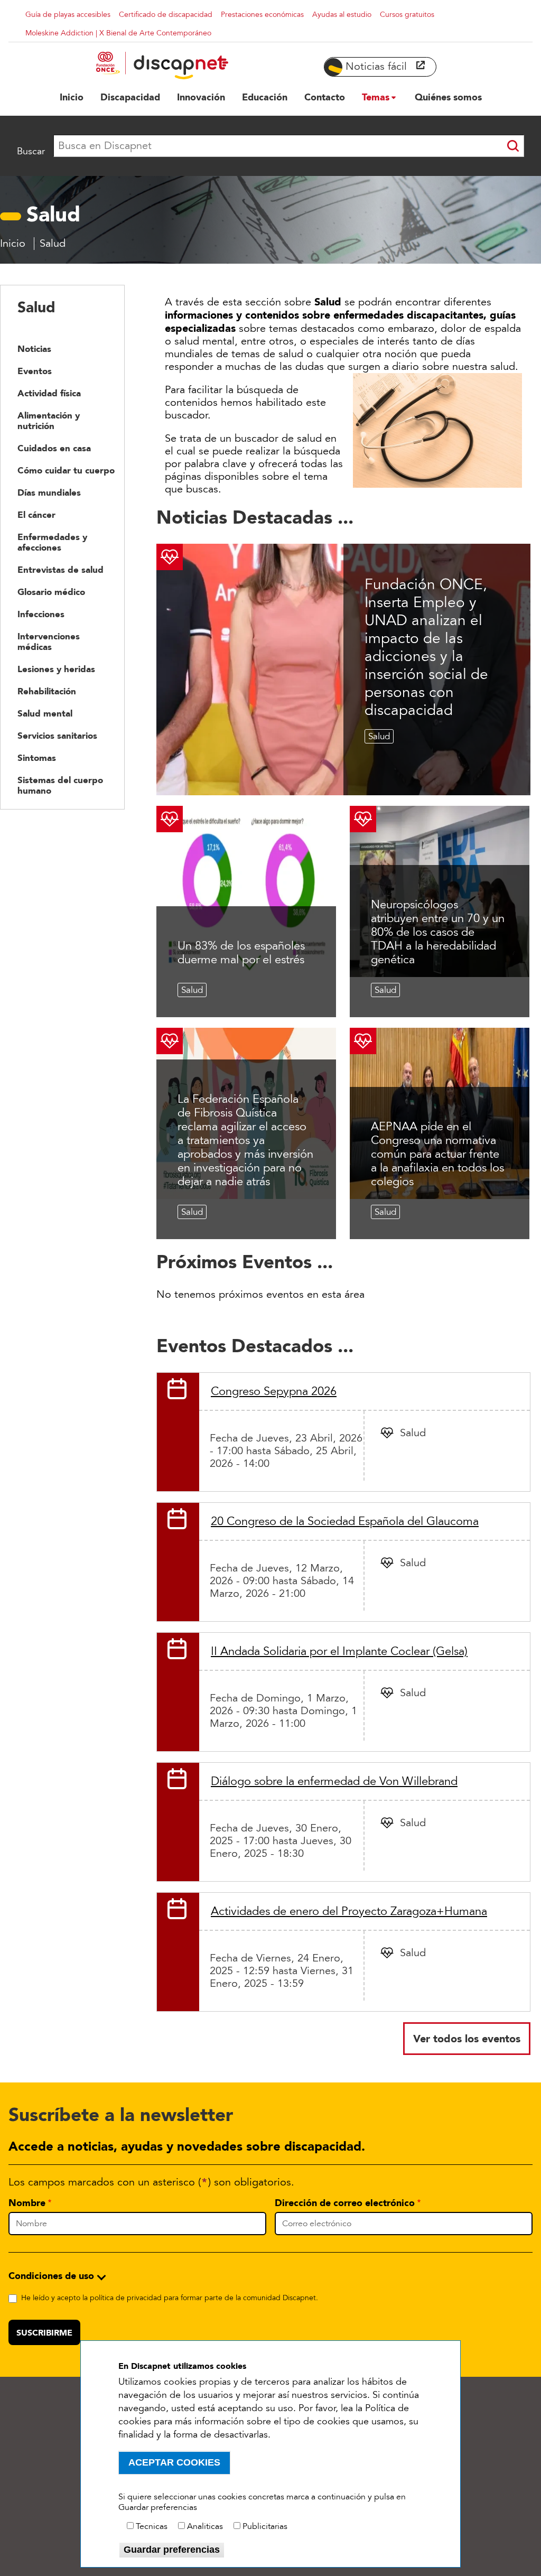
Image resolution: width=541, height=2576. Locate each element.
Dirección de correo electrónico (345, 2203)
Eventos (35, 371)
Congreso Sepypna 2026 (274, 1391)
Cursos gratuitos (407, 15)
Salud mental (45, 713)
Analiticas (205, 2526)
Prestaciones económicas (262, 15)
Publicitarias (265, 2526)
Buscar (31, 151)
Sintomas (37, 758)
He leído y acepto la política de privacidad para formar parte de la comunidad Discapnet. (170, 2298)
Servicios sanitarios (57, 736)
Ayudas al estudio (342, 15)
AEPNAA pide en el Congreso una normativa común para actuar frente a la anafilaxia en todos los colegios (437, 1154)
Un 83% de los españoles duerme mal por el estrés (241, 953)
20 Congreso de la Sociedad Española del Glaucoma (345, 1521)
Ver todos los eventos (467, 2039)
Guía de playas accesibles (68, 15)
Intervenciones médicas (49, 641)
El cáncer (36, 515)
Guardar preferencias (172, 2550)
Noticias (34, 349)
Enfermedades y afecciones (52, 542)
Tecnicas (152, 2526)
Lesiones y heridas (56, 669)
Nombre (27, 2203)
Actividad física (49, 393)
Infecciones (41, 614)
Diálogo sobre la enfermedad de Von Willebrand (334, 1781)
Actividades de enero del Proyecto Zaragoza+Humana (349, 1911)
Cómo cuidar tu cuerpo (66, 470)
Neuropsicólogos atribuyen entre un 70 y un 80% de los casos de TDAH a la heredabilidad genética (438, 932)
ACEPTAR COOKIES (174, 2462)
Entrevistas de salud (60, 570)
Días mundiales (49, 492)
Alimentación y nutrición (49, 421)
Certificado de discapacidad (166, 15)
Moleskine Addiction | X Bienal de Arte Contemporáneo (118, 33)
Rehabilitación (47, 691)
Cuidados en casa (54, 448)
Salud (379, 736)
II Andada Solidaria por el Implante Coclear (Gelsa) (339, 1651)
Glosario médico (51, 592)
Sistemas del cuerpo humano (60, 785)
